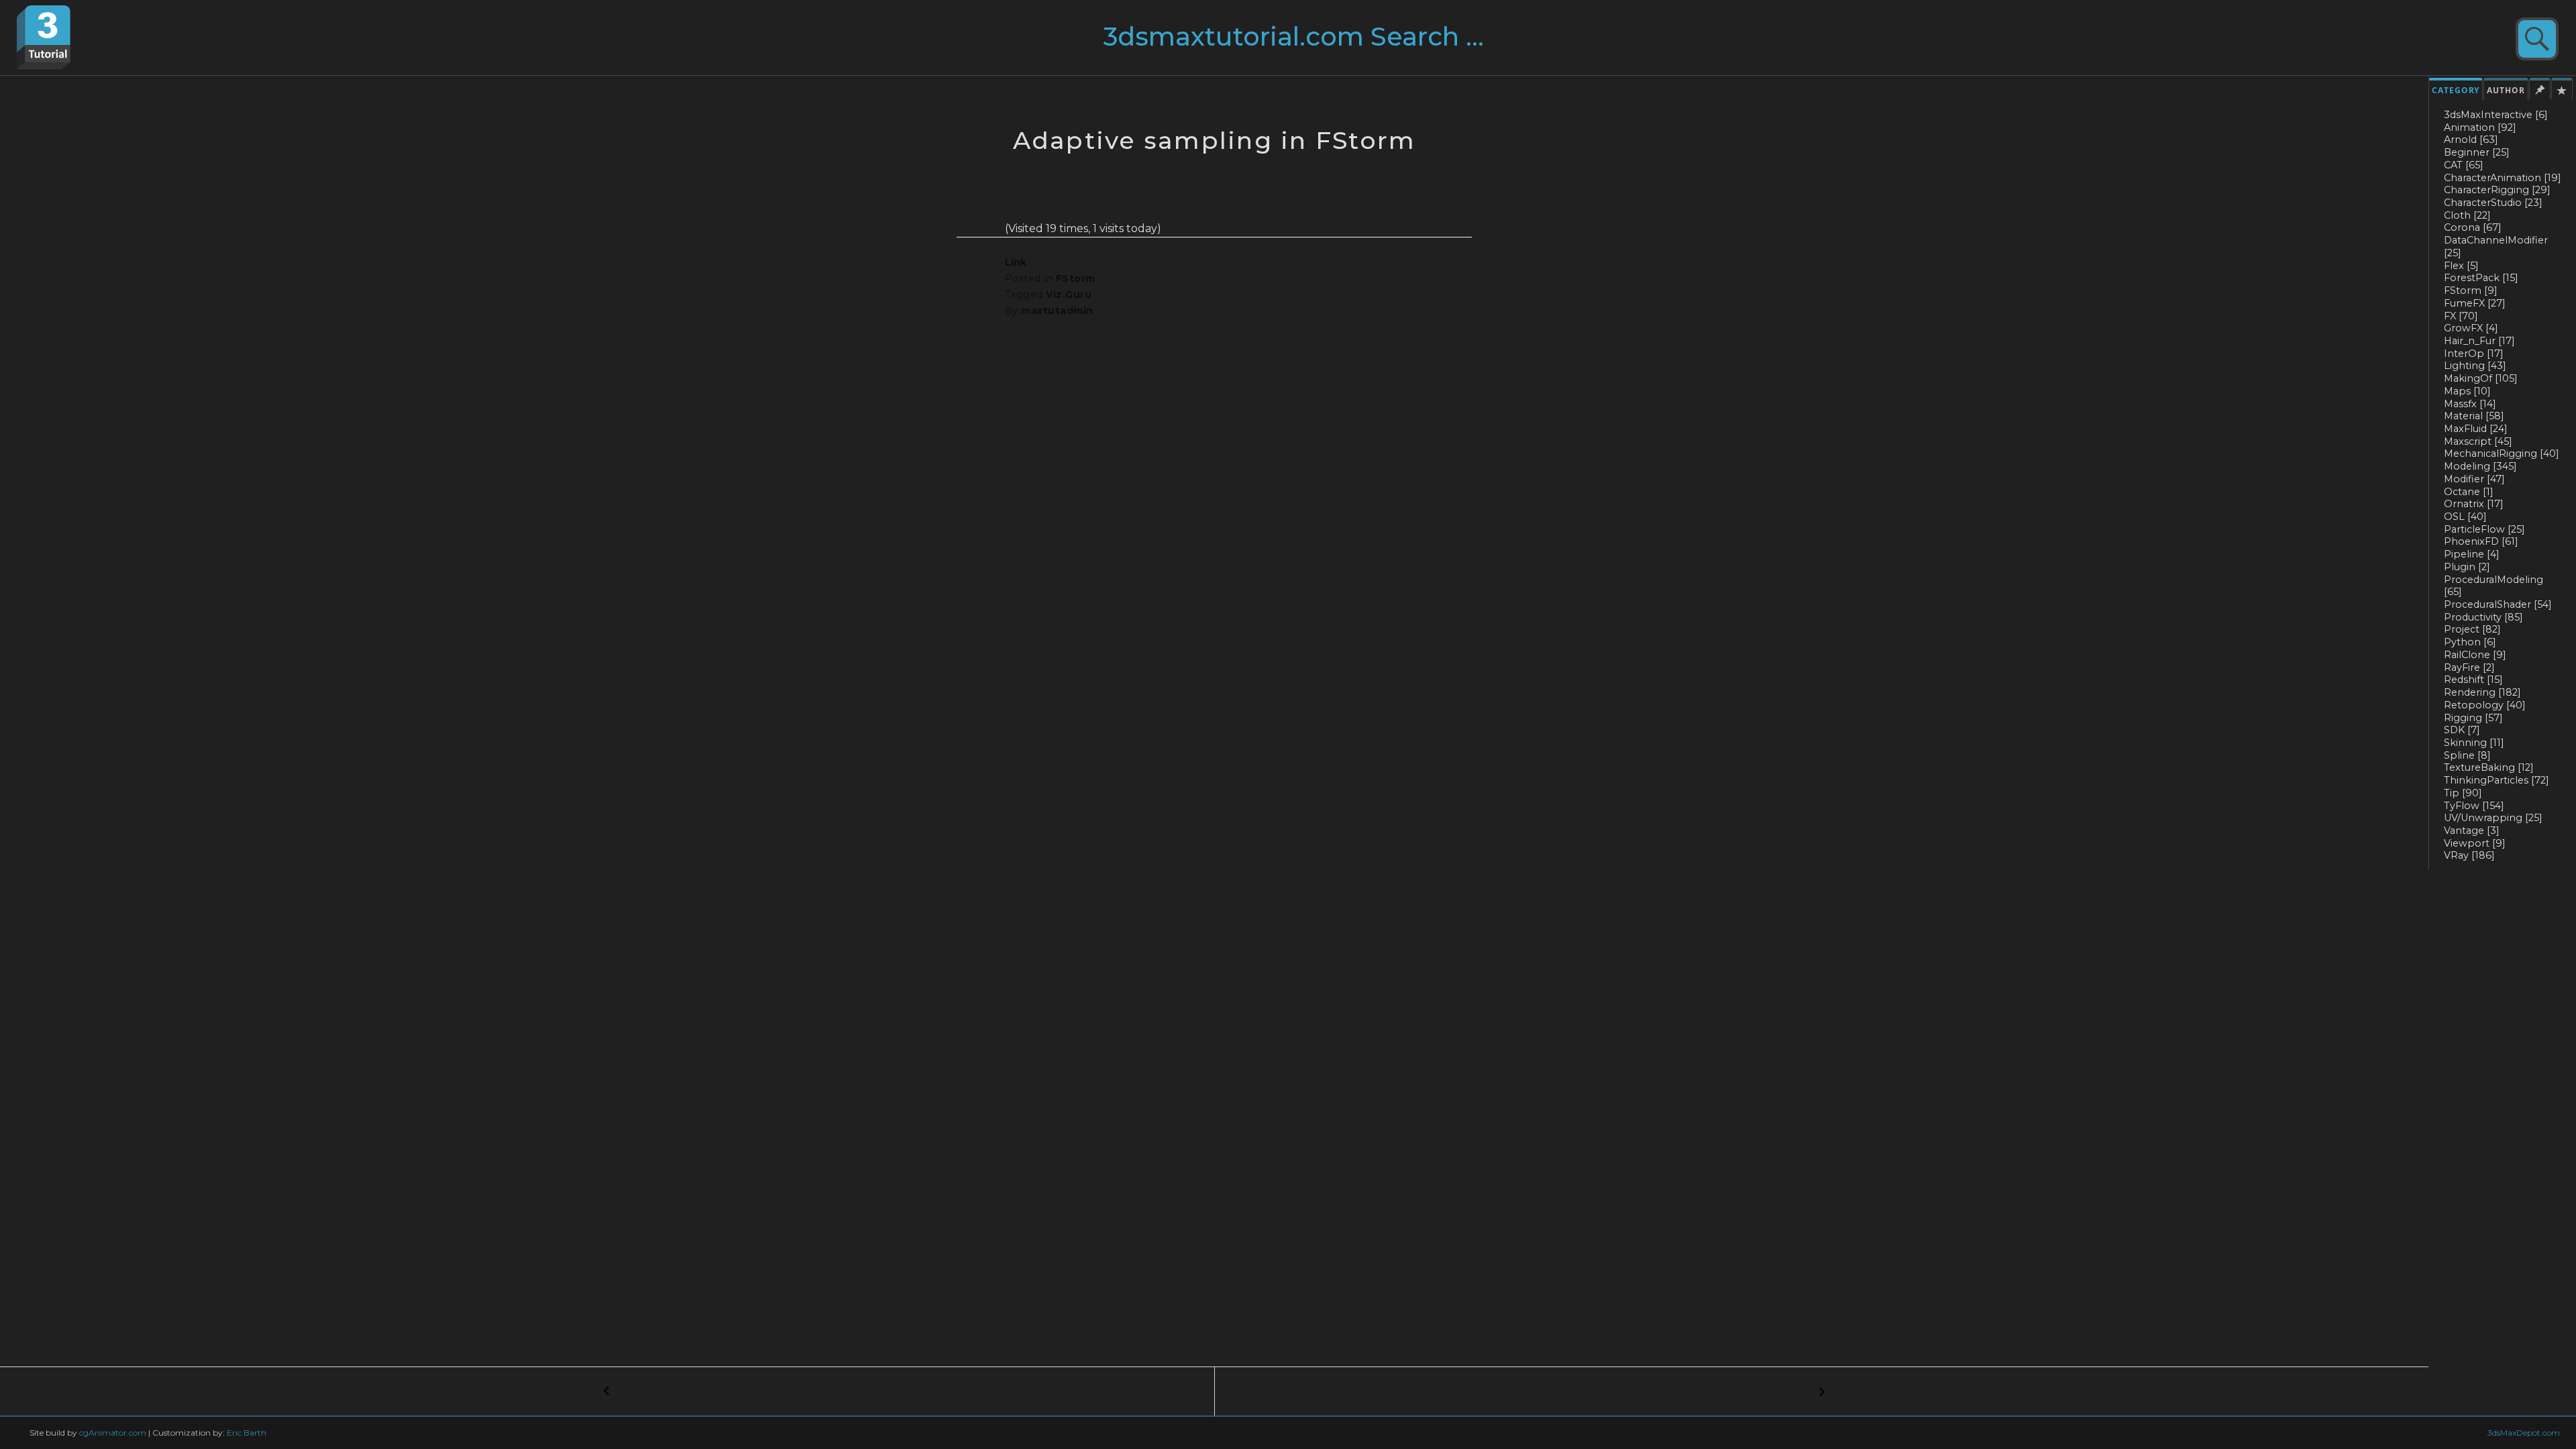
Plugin (2467, 567)
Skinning (2474, 743)
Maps (2467, 391)
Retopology (2485, 705)
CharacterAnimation (2503, 178)
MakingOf (2481, 378)
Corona (2473, 227)
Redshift (2473, 680)
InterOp (2474, 354)
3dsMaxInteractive (2496, 115)
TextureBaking (2489, 767)
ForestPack (2481, 278)
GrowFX (2471, 328)
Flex (2461, 266)
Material (2474, 416)
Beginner (2477, 152)
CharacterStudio (2493, 203)
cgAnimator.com (113, 1433)
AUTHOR (2506, 90)
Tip (2463, 793)
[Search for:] (1320, 42)
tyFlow (2474, 806)
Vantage (2472, 830)
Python (2470, 642)
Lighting (2475, 366)
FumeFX (2475, 303)
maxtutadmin (1057, 311)
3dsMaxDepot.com (2524, 1433)
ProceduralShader (2498, 604)
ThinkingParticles (2497, 780)
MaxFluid (2476, 429)
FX (2461, 316)
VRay (2469, 855)
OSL (2465, 517)
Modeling (2480, 466)
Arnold (2471, 140)
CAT (2464, 165)
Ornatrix (2474, 504)
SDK (2462, 730)
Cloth (2467, 215)
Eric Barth (247, 1433)
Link (1016, 262)
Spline (2467, 755)
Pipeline (2472, 554)
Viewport (2475, 843)
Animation (2480, 127)
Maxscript (2478, 441)
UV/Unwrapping (2493, 818)
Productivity (2483, 617)
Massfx (2470, 404)
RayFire (2469, 667)
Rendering (2482, 692)
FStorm (2471, 290)
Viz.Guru (1069, 294)
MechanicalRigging (2502, 453)
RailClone (2475, 655)
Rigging (2473, 718)
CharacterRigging (2497, 190)
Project (2472, 629)
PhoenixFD (2481, 541)
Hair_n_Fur (2479, 341)
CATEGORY (2456, 90)
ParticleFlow (2484, 529)
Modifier (2474, 479)
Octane (2469, 492)
